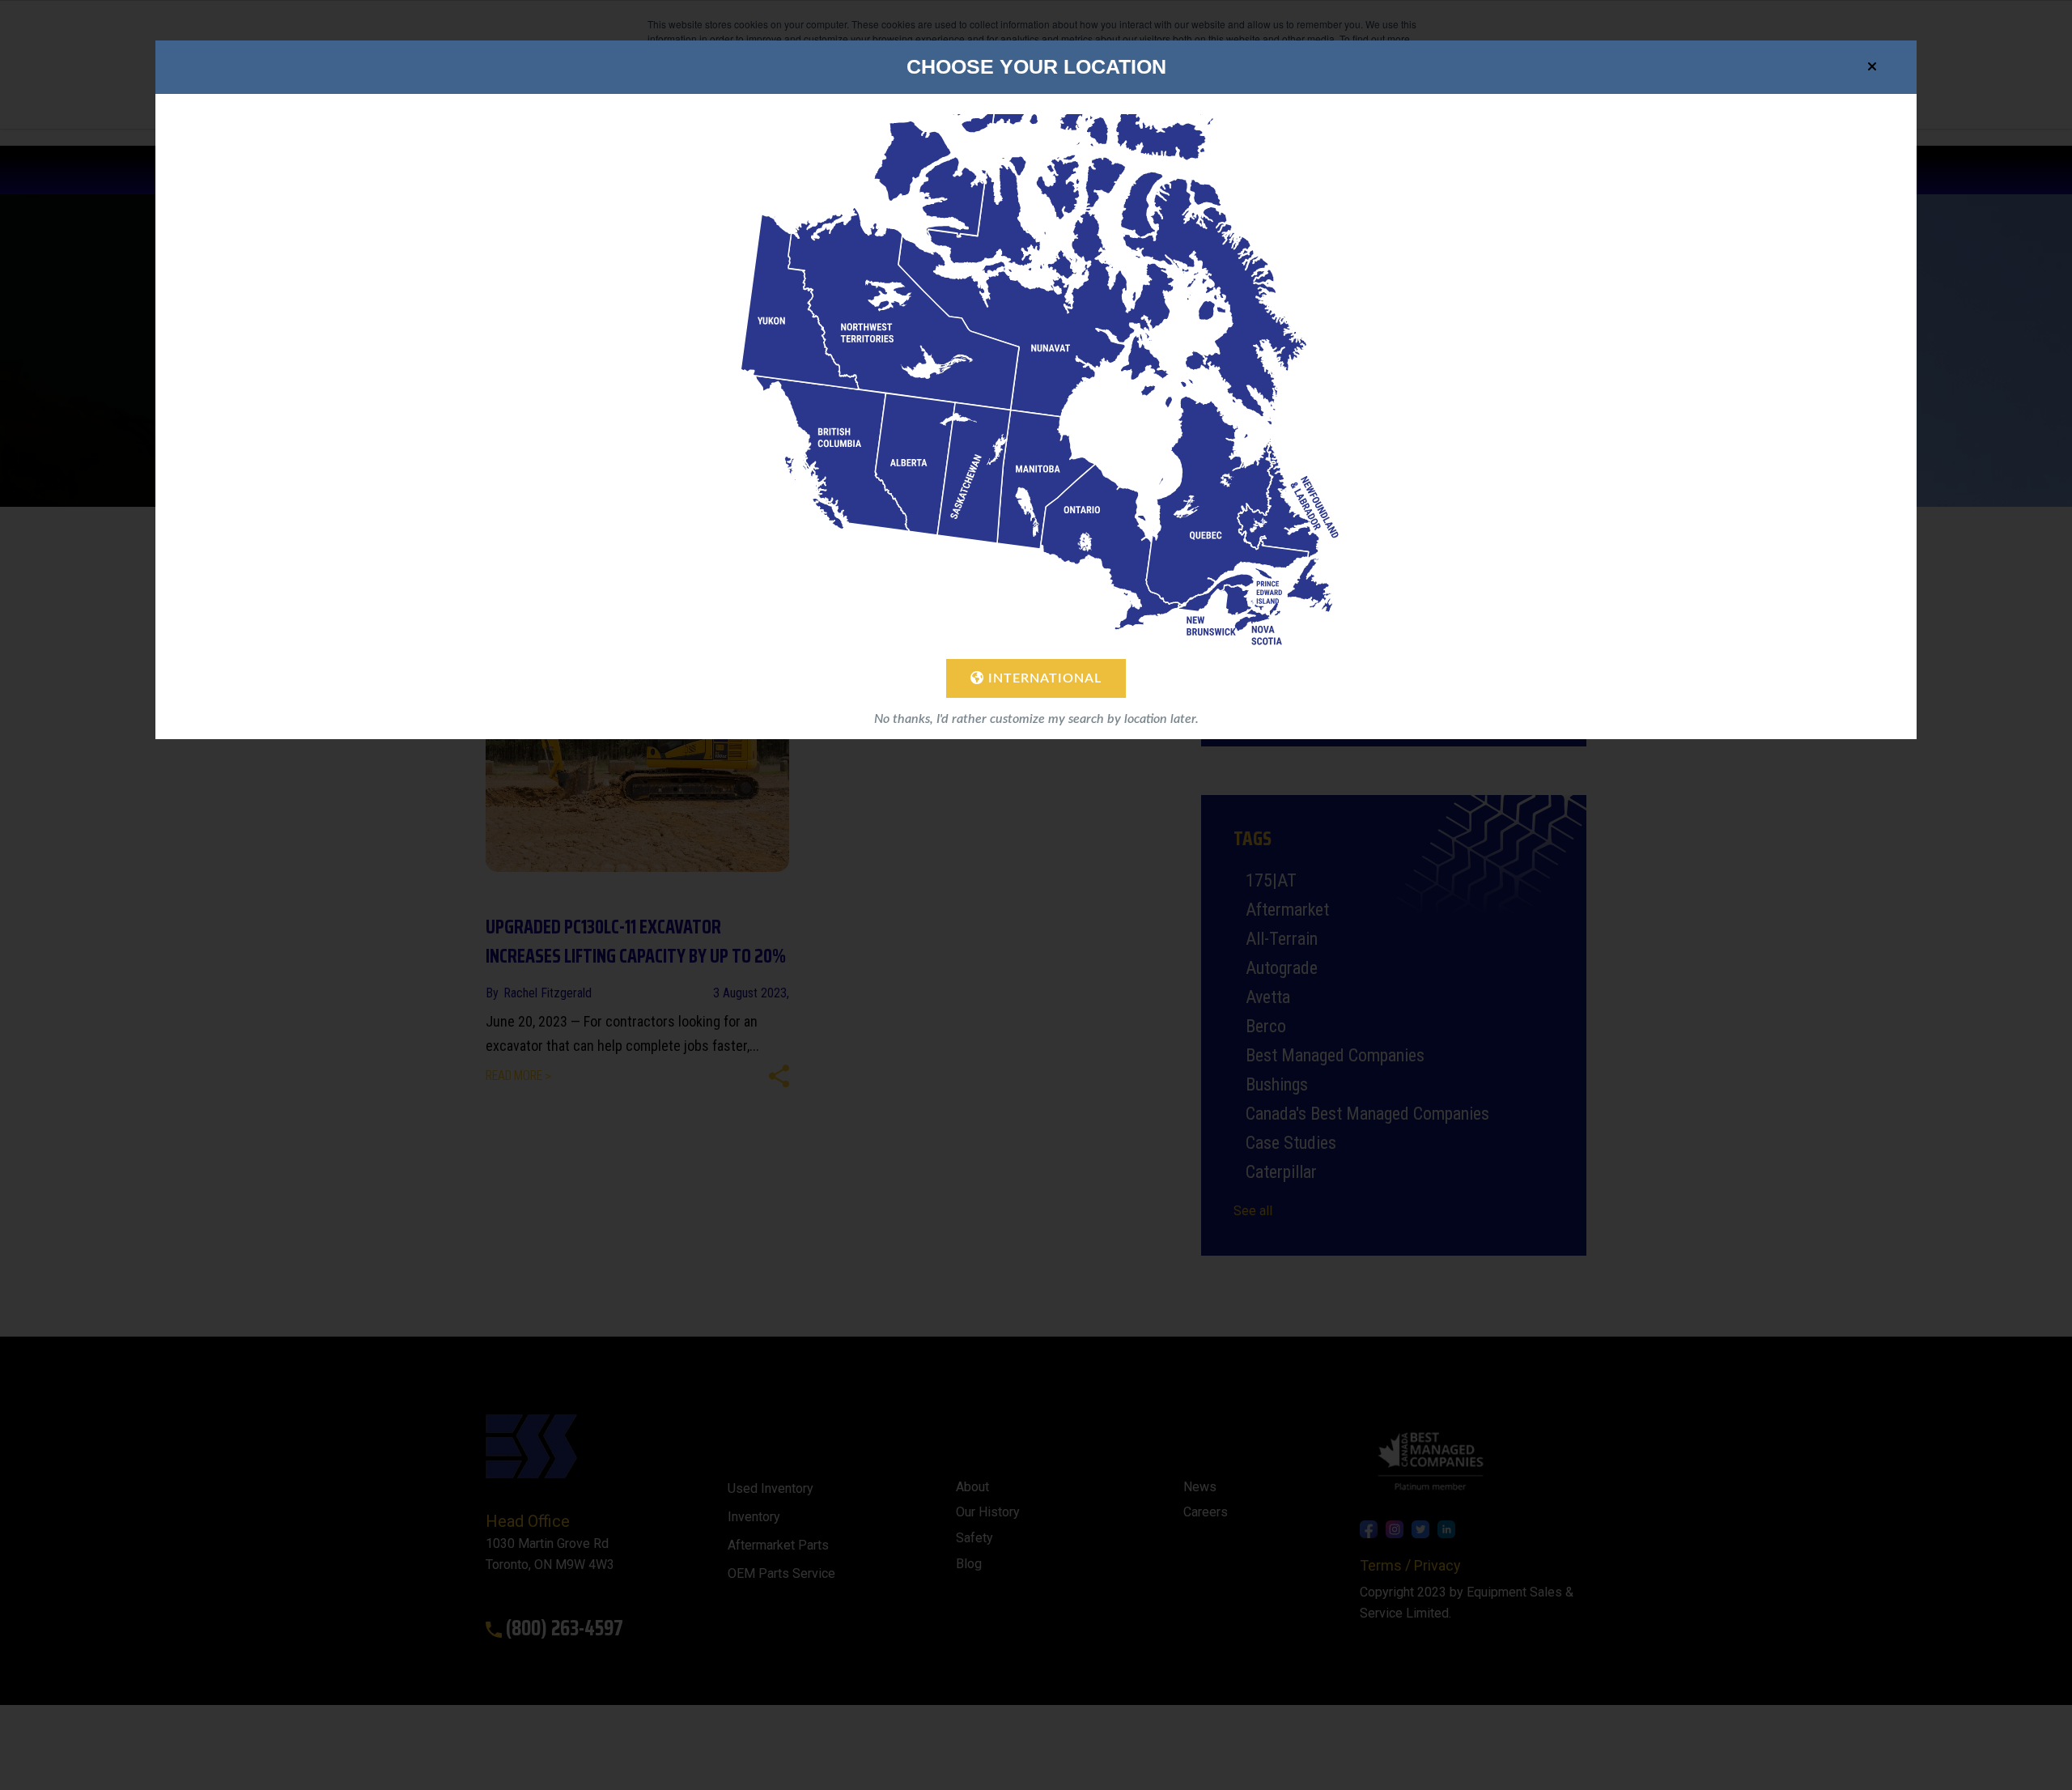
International (1043, 678)
